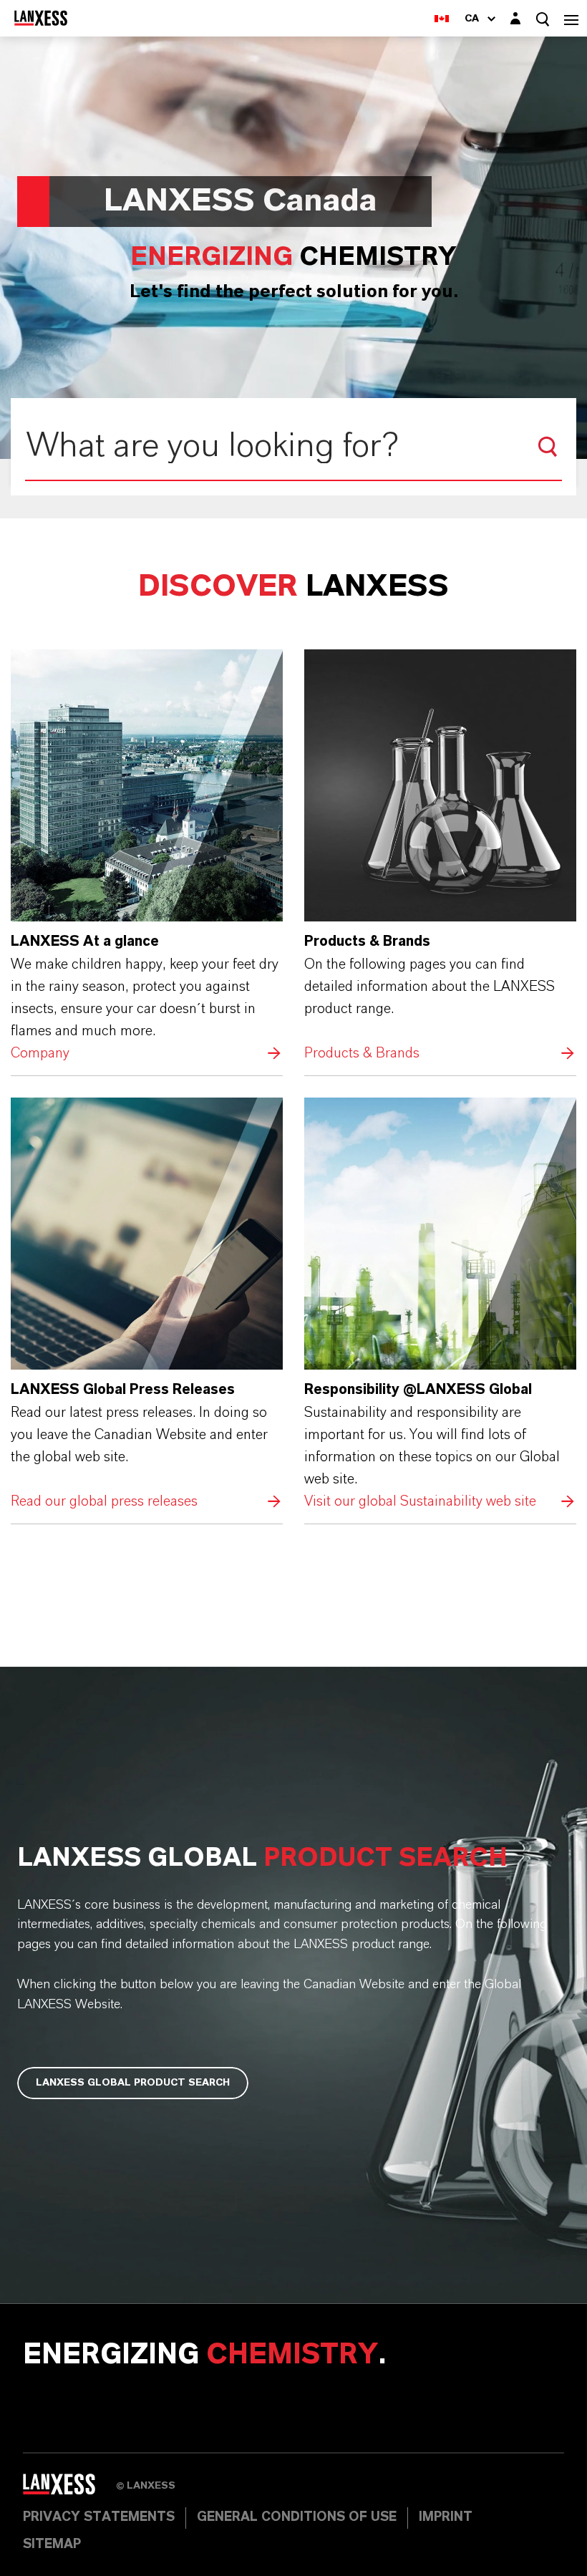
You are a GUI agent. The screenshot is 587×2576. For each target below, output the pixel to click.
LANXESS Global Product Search (133, 2083)
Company (147, 857)
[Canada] (442, 18)
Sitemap (52, 2544)
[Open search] (543, 19)
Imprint (446, 2517)
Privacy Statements (99, 2517)
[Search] (548, 447)
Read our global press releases (147, 1305)
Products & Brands (440, 857)
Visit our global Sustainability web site (440, 1305)
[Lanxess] (69, 2489)
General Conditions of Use (297, 2517)
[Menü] (571, 18)
